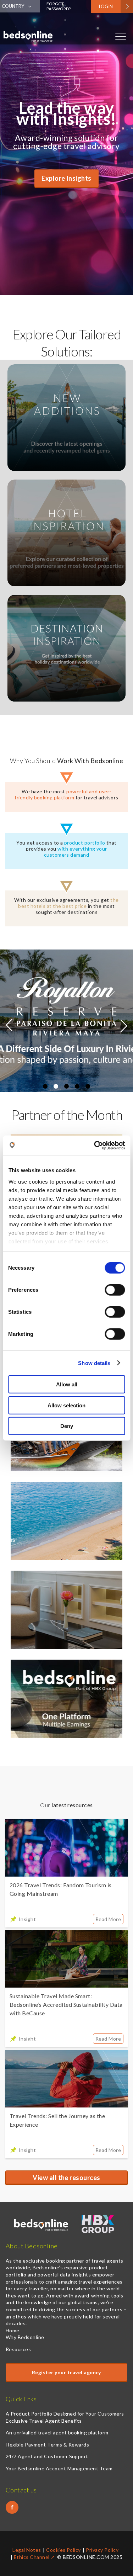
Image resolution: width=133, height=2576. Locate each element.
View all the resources (66, 2178)
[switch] (115, 1290)
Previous (9, 1028)
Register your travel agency (66, 2372)
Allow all (67, 1384)
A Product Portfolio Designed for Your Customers (65, 2414)
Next (124, 1023)
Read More (108, 1919)
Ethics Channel (32, 2557)
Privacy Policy (102, 2550)
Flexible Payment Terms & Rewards (47, 2445)
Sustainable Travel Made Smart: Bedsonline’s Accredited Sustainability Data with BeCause (66, 2004)
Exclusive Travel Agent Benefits (44, 2421)
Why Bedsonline (25, 2337)
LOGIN (106, 6)
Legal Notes (27, 2550)
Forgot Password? (59, 6)
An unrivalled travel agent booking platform (57, 2432)
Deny (67, 1426)
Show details (94, 1363)
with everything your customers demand (76, 852)
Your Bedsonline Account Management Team (59, 2468)
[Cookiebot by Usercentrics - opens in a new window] (95, 1145)
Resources (18, 2349)
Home (13, 2330)
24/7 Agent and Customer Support (47, 2456)
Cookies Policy (63, 2550)
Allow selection (66, 1405)
